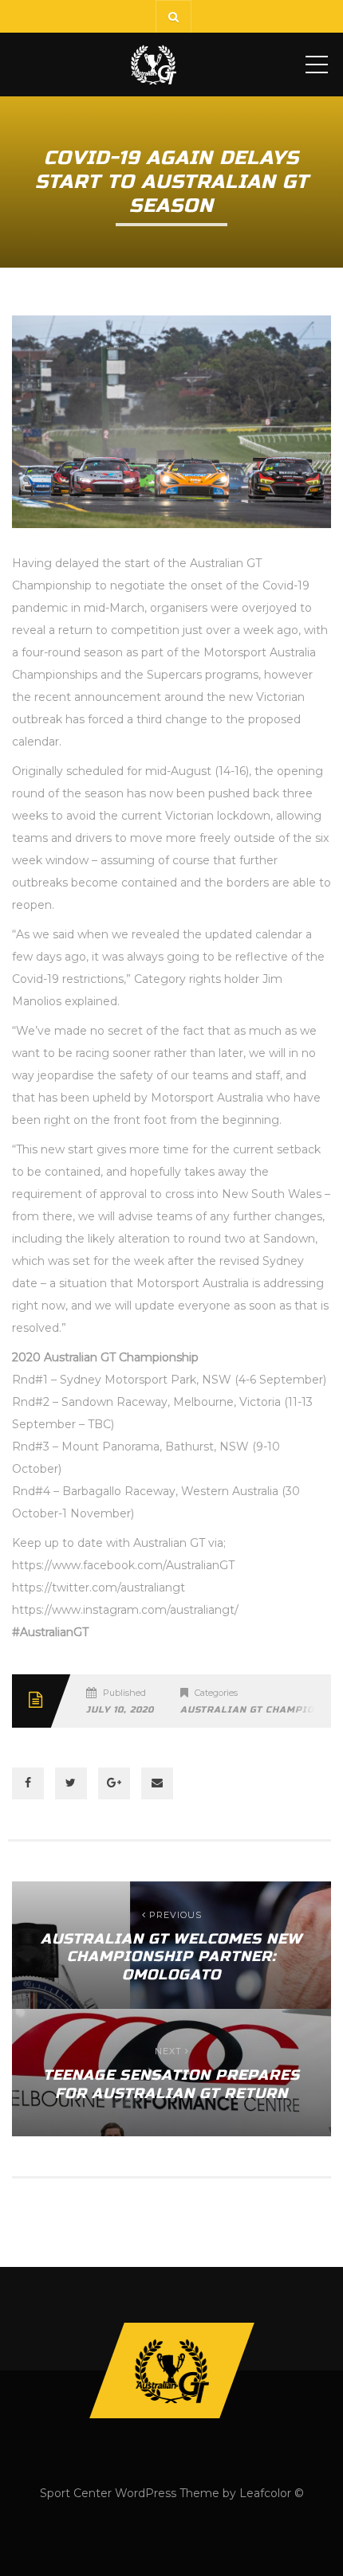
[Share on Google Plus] (114, 1783)
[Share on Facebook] (28, 1783)
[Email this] (157, 1783)
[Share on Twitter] (71, 1783)
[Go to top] (172, 2370)
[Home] (154, 65)
